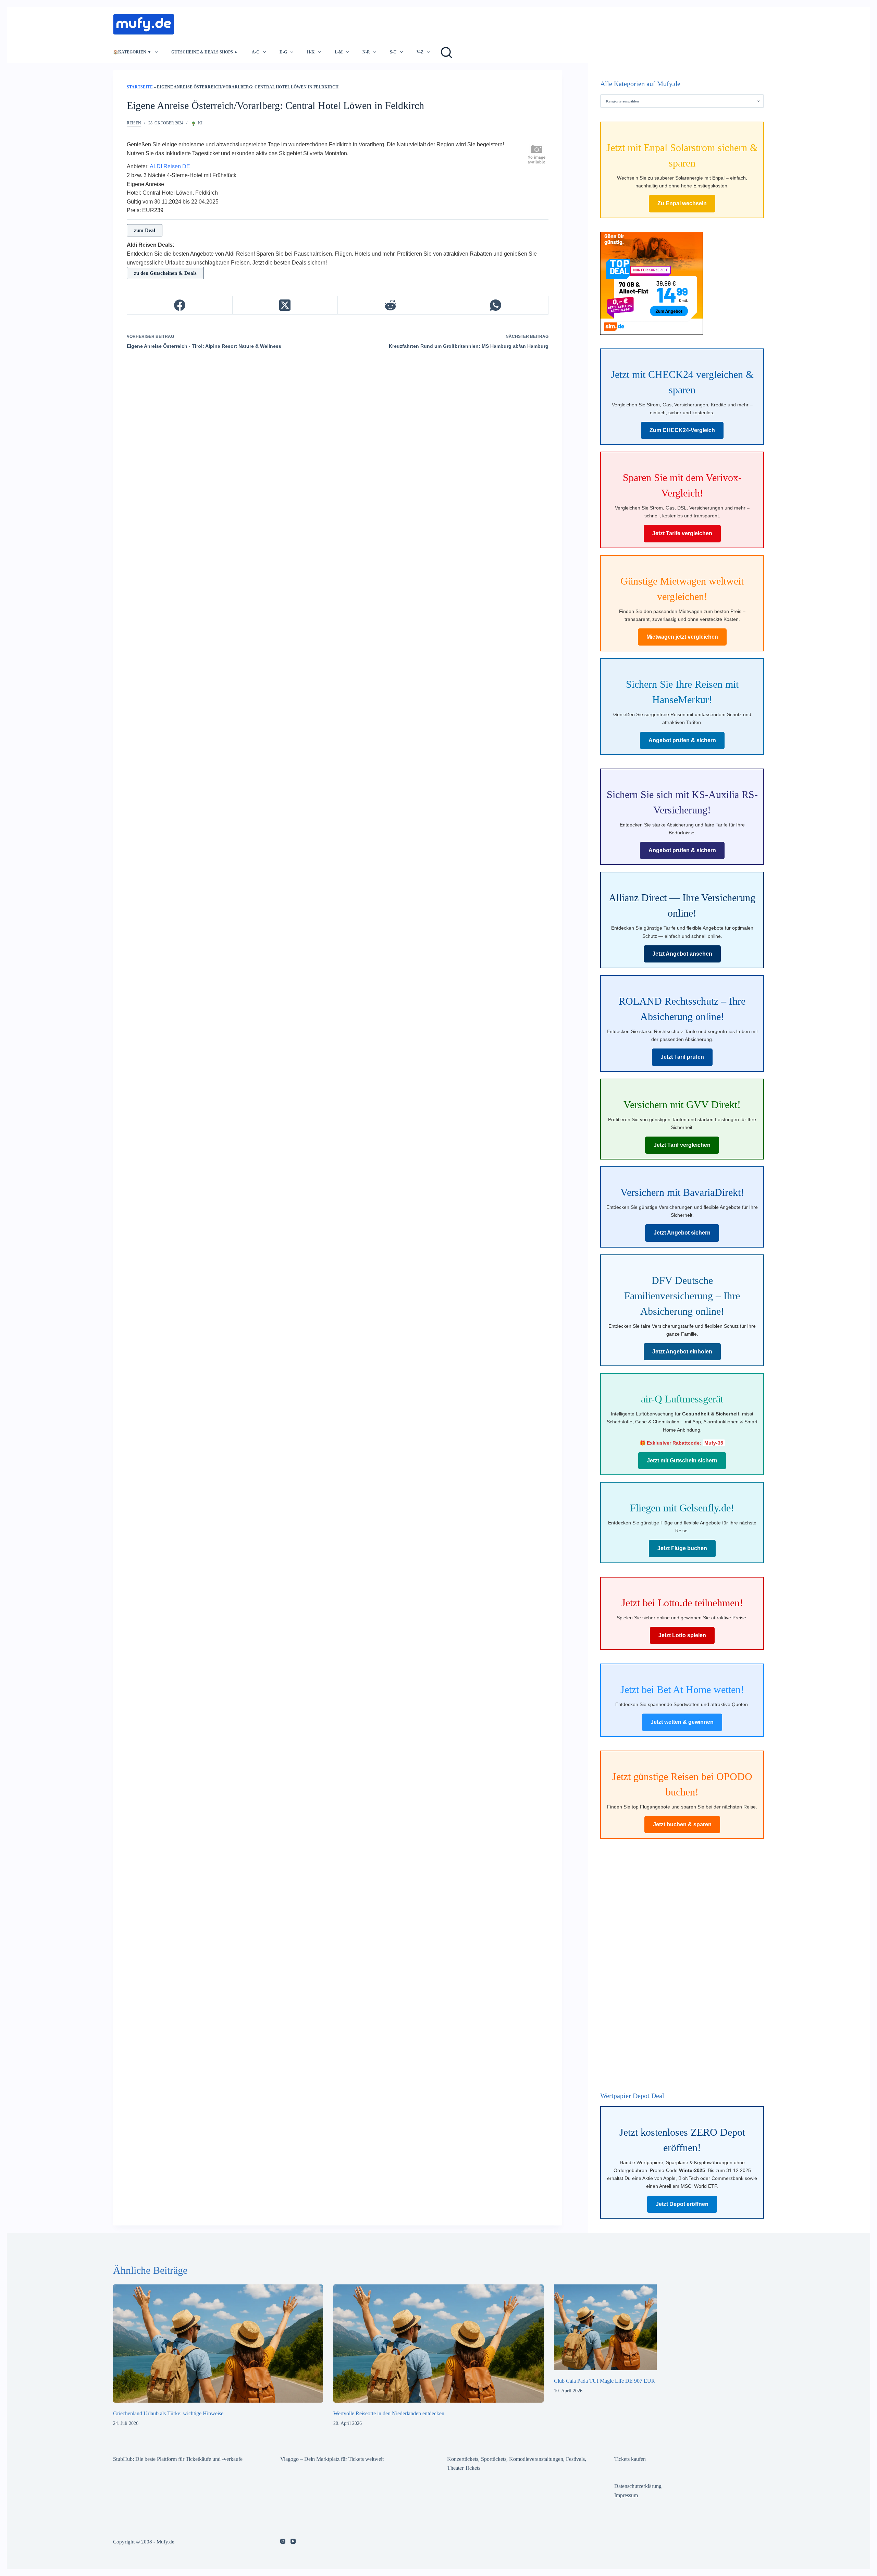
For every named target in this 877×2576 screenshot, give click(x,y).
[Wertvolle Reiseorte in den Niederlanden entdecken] (438, 2344)
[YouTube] (293, 2541)
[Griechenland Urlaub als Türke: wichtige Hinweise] (218, 2344)
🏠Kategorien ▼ (132, 52)
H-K (311, 52)
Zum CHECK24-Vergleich (682, 430)
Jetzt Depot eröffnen (682, 2204)
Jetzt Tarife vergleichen (682, 533)
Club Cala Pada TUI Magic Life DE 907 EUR (604, 2381)
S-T (393, 52)
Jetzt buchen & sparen (682, 1824)
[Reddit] (391, 305)
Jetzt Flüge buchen (682, 1548)
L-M (339, 52)
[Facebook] (180, 305)
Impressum (626, 2495)
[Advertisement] (306, 22)
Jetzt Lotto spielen (682, 1635)
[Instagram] (283, 2541)
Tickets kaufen (630, 2459)
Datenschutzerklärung (638, 2486)
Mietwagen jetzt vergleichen (682, 637)
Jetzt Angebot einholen (682, 1352)
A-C (256, 52)
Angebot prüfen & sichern (682, 740)
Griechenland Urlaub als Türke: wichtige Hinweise (168, 2413)
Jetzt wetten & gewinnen (682, 1722)
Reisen (134, 123)
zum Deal (145, 230)
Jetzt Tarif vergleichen (682, 1145)
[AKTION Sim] (652, 283)
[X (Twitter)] (285, 305)
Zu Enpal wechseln (682, 203)
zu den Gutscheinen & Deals (165, 273)
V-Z (420, 52)
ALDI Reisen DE (170, 166)
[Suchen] (446, 52)
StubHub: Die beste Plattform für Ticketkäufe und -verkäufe (178, 2459)
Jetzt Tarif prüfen (682, 1057)
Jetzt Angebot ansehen (682, 954)
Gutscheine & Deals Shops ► (205, 52)
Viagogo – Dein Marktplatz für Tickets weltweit (332, 2459)
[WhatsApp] (496, 305)
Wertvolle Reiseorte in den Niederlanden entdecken (389, 2413)
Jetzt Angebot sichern (682, 1233)
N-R (366, 52)
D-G (283, 52)
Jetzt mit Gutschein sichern (682, 1461)
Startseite (140, 87)
